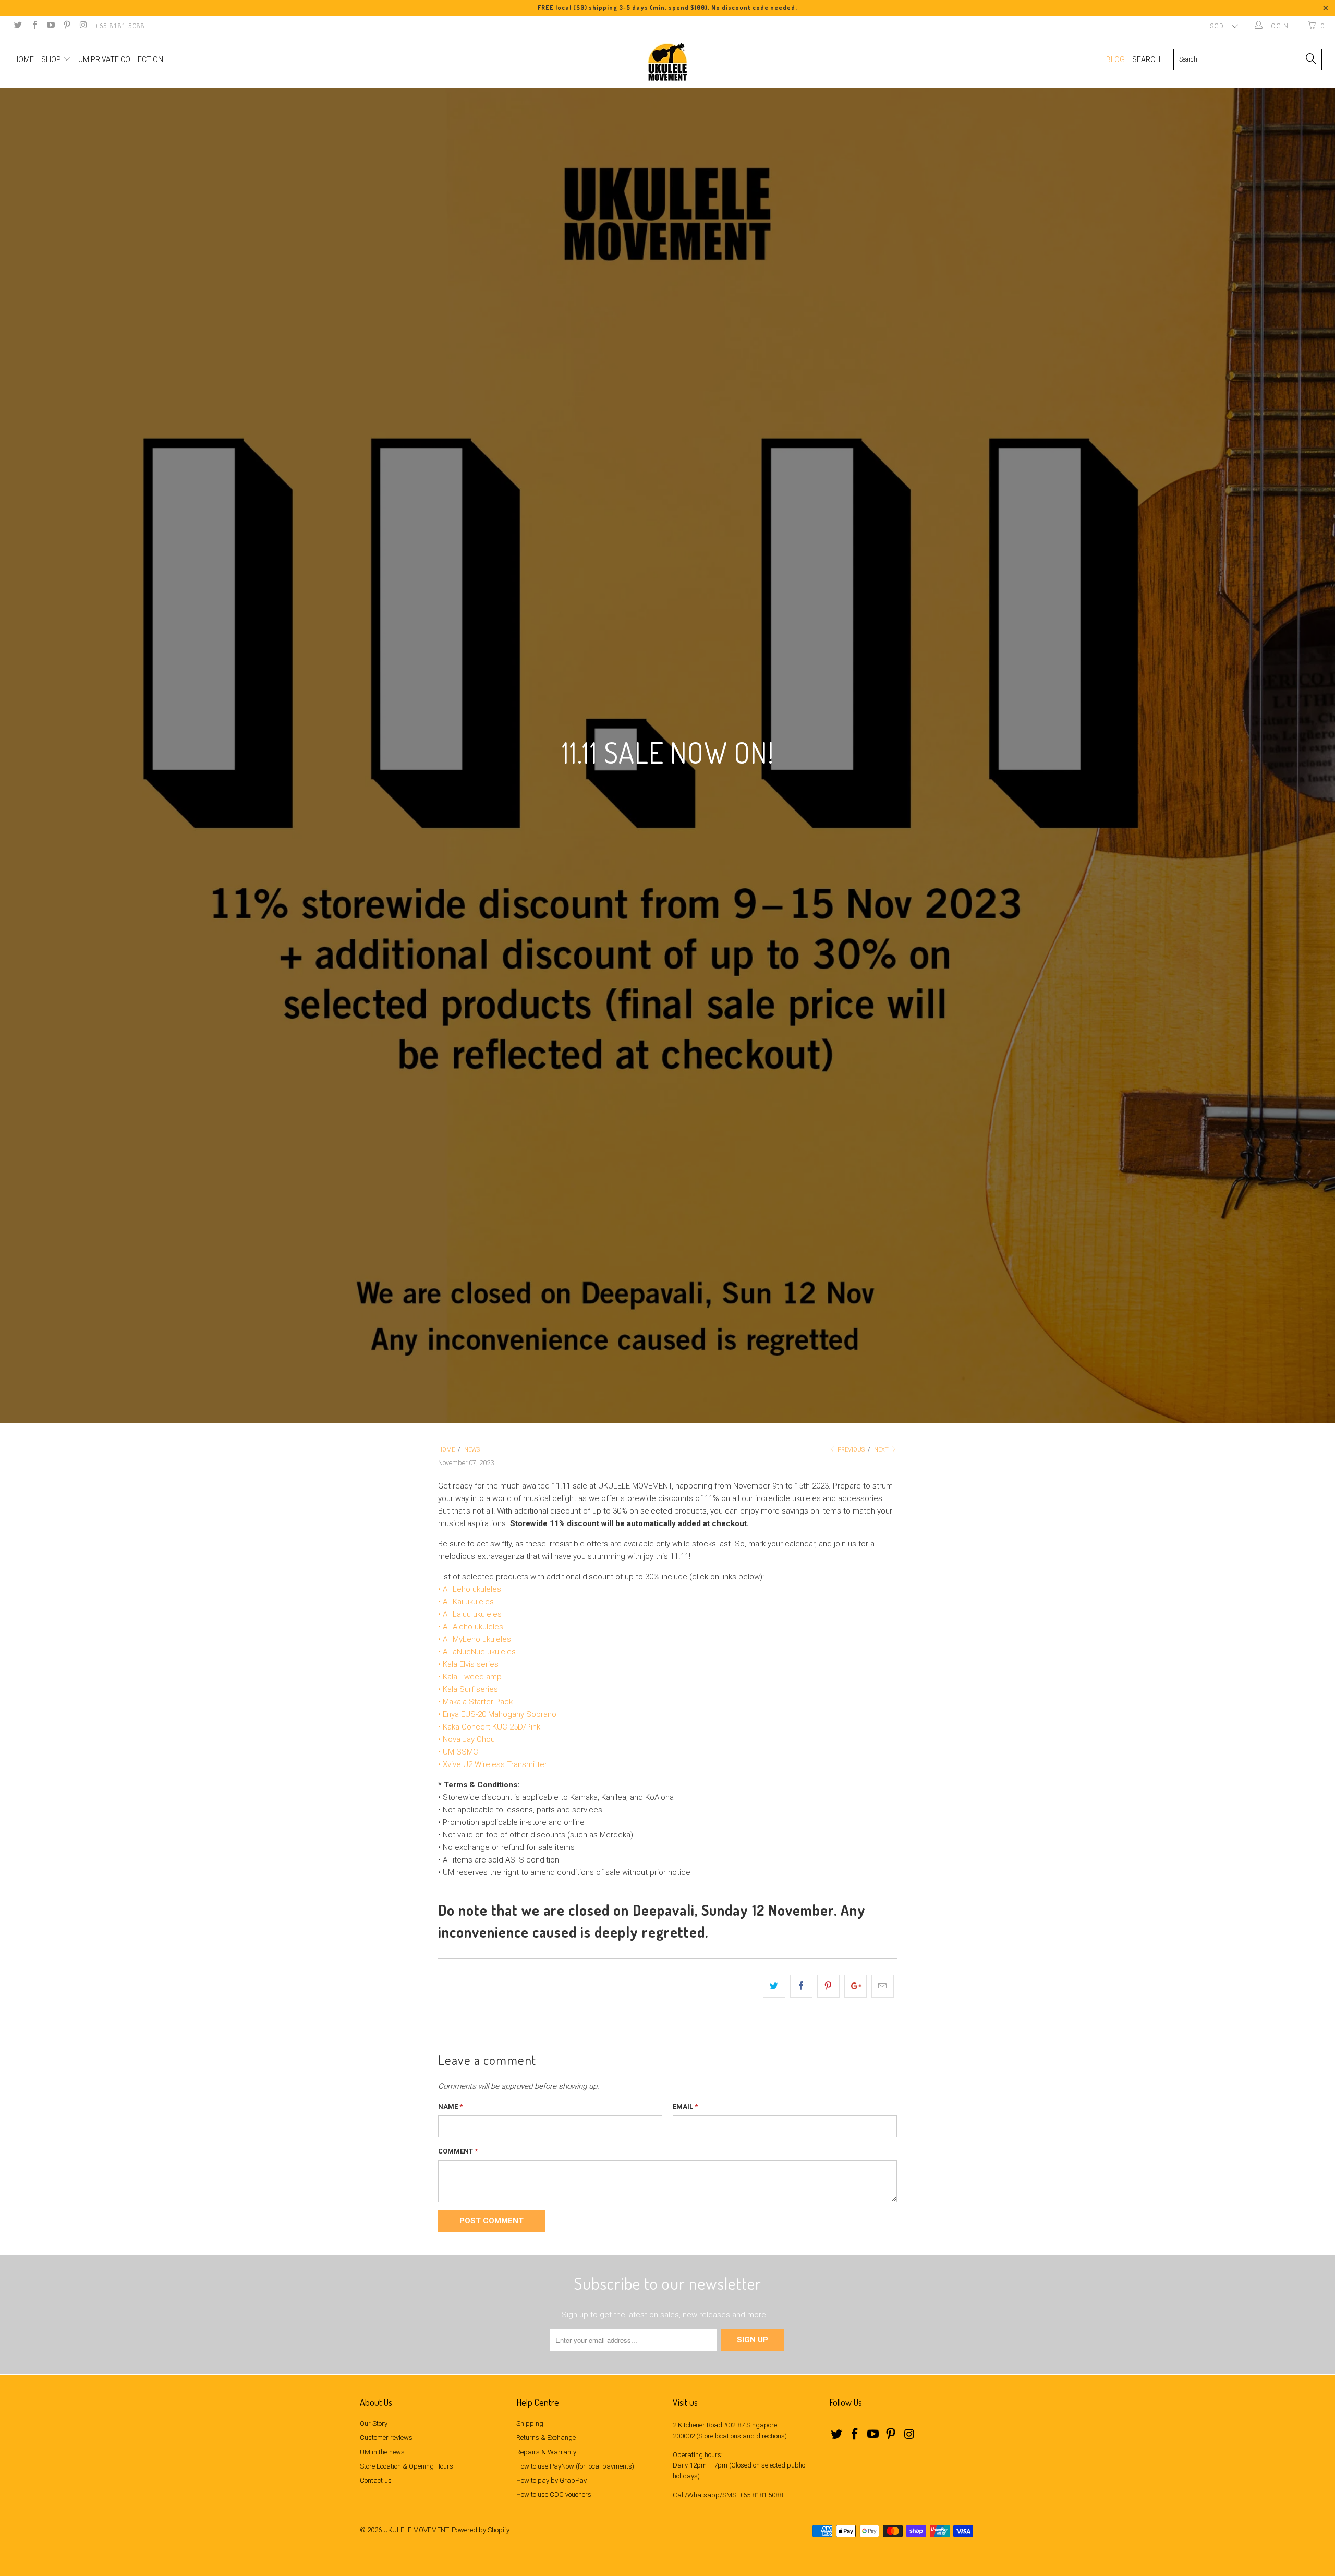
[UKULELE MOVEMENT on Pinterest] (66, 26)
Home (23, 59)
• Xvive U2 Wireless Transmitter (493, 1764)
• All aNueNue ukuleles (477, 1652)
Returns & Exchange (546, 2438)
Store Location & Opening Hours (406, 2466)
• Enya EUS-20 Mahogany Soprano (497, 1714)
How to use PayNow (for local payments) (575, 2466)
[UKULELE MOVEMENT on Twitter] (17, 26)
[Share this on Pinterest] (828, 1986)
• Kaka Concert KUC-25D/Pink (489, 1727)
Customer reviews (386, 2438)
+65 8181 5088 (120, 26)
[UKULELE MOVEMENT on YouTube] (50, 26)
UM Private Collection (121, 59)
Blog (1115, 59)
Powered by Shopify (481, 2530)
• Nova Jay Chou (466, 1739)
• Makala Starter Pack (475, 1702)
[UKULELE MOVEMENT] (667, 62)
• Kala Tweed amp (470, 1677)
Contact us (376, 2480)
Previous (850, 1450)
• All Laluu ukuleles (470, 1614)
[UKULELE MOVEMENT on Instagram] (83, 26)
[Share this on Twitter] (774, 1986)
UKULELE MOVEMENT (416, 2530)
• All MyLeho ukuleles (475, 1639)
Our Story (374, 2423)
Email (685, 2106)
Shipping (530, 2423)
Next (882, 1450)
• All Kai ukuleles (466, 1602)
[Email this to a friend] (883, 1986)
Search (1146, 59)
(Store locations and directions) (742, 2436)
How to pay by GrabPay (551, 2480)
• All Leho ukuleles (470, 1589)
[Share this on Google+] (855, 1986)
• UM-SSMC (458, 1752)
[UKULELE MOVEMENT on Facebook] (34, 26)
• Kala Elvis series (468, 1664)
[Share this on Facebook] (801, 1986)
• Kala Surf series (468, 1689)
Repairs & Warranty (546, 2452)
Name (450, 2106)
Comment (458, 2151)
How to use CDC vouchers (554, 2494)
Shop (52, 59)
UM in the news (382, 2452)
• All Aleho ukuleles (471, 1627)
